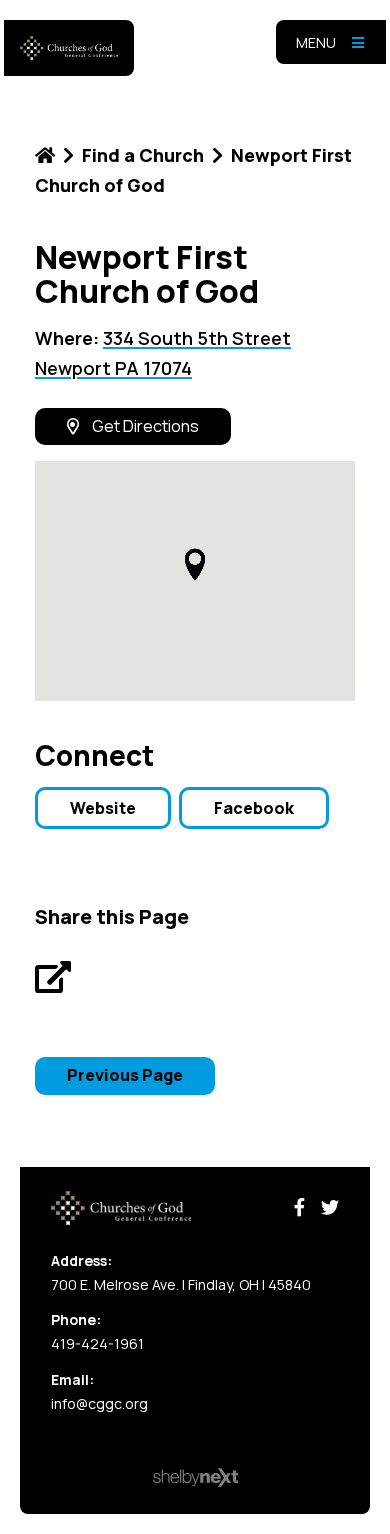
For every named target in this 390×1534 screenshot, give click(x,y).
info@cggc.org (99, 1403)
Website (103, 808)
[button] (195, 564)
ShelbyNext (195, 1478)
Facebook (254, 808)
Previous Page (125, 1075)
